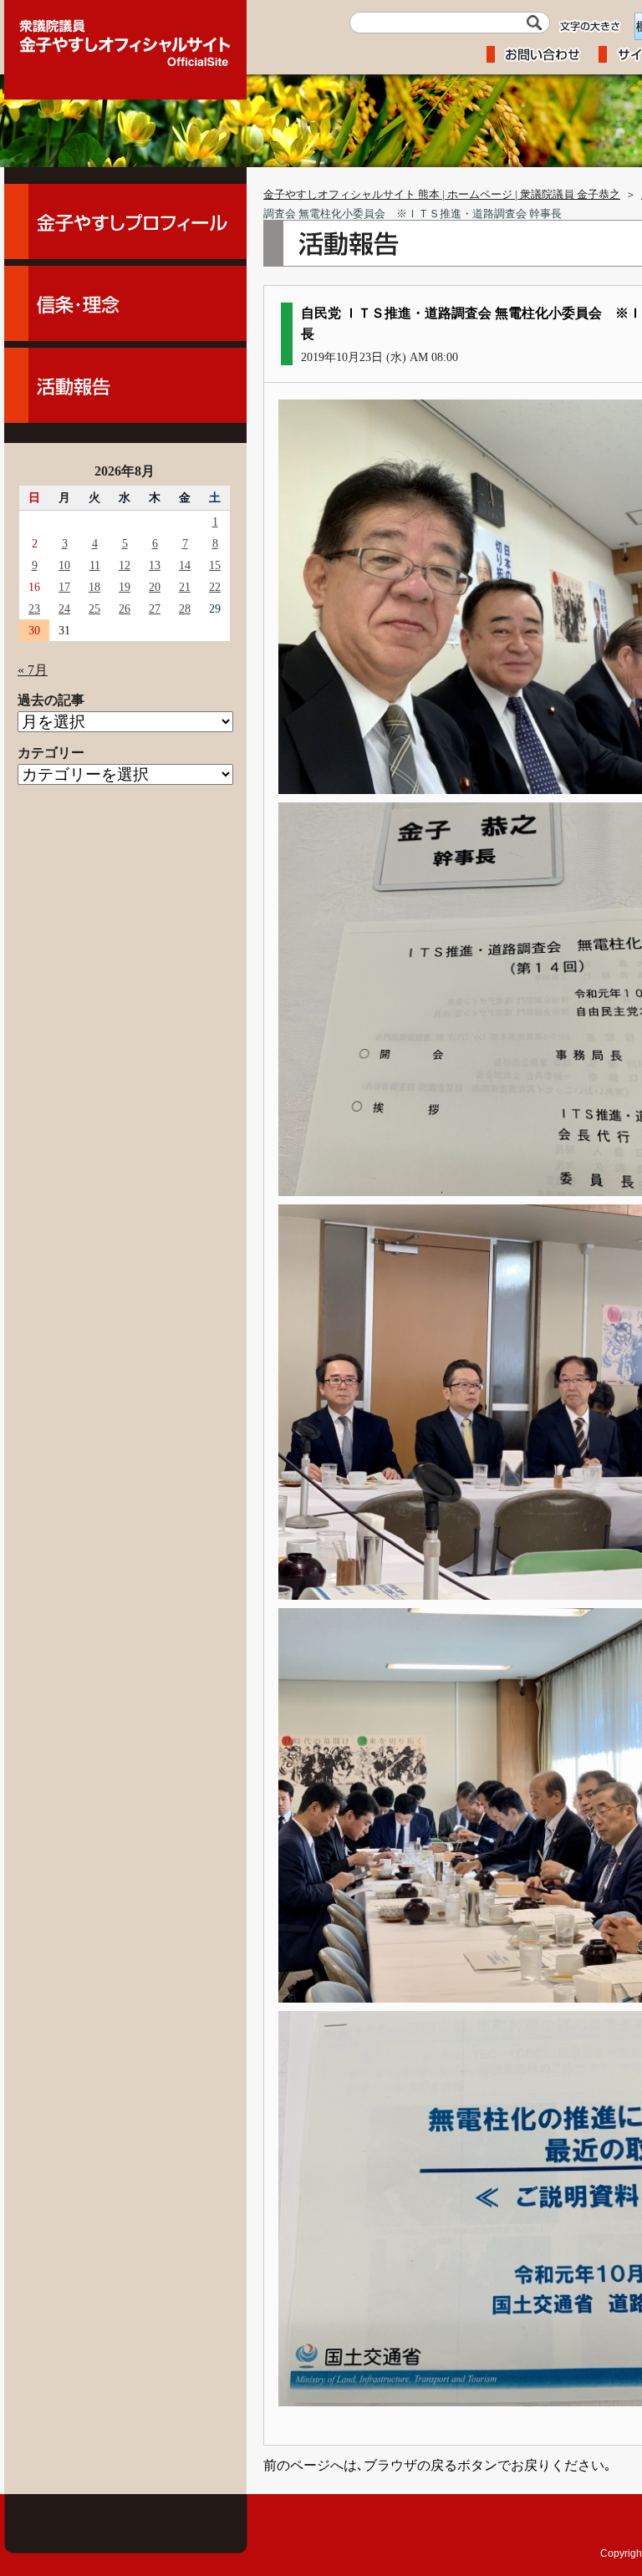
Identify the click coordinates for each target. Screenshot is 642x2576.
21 (185, 587)
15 (215, 565)
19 (125, 587)
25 (94, 608)
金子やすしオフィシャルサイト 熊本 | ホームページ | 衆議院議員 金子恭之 (442, 195)
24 (64, 608)
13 (155, 565)
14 (185, 565)
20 (155, 587)
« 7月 (33, 670)
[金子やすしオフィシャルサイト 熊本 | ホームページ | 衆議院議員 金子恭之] (125, 38)
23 (34, 608)
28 (185, 608)
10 (64, 565)
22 (215, 587)
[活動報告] (125, 385)
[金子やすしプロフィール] (125, 221)
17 (64, 587)
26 (125, 608)
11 (95, 565)
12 (125, 565)
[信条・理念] (125, 303)
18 (94, 587)
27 (155, 608)
